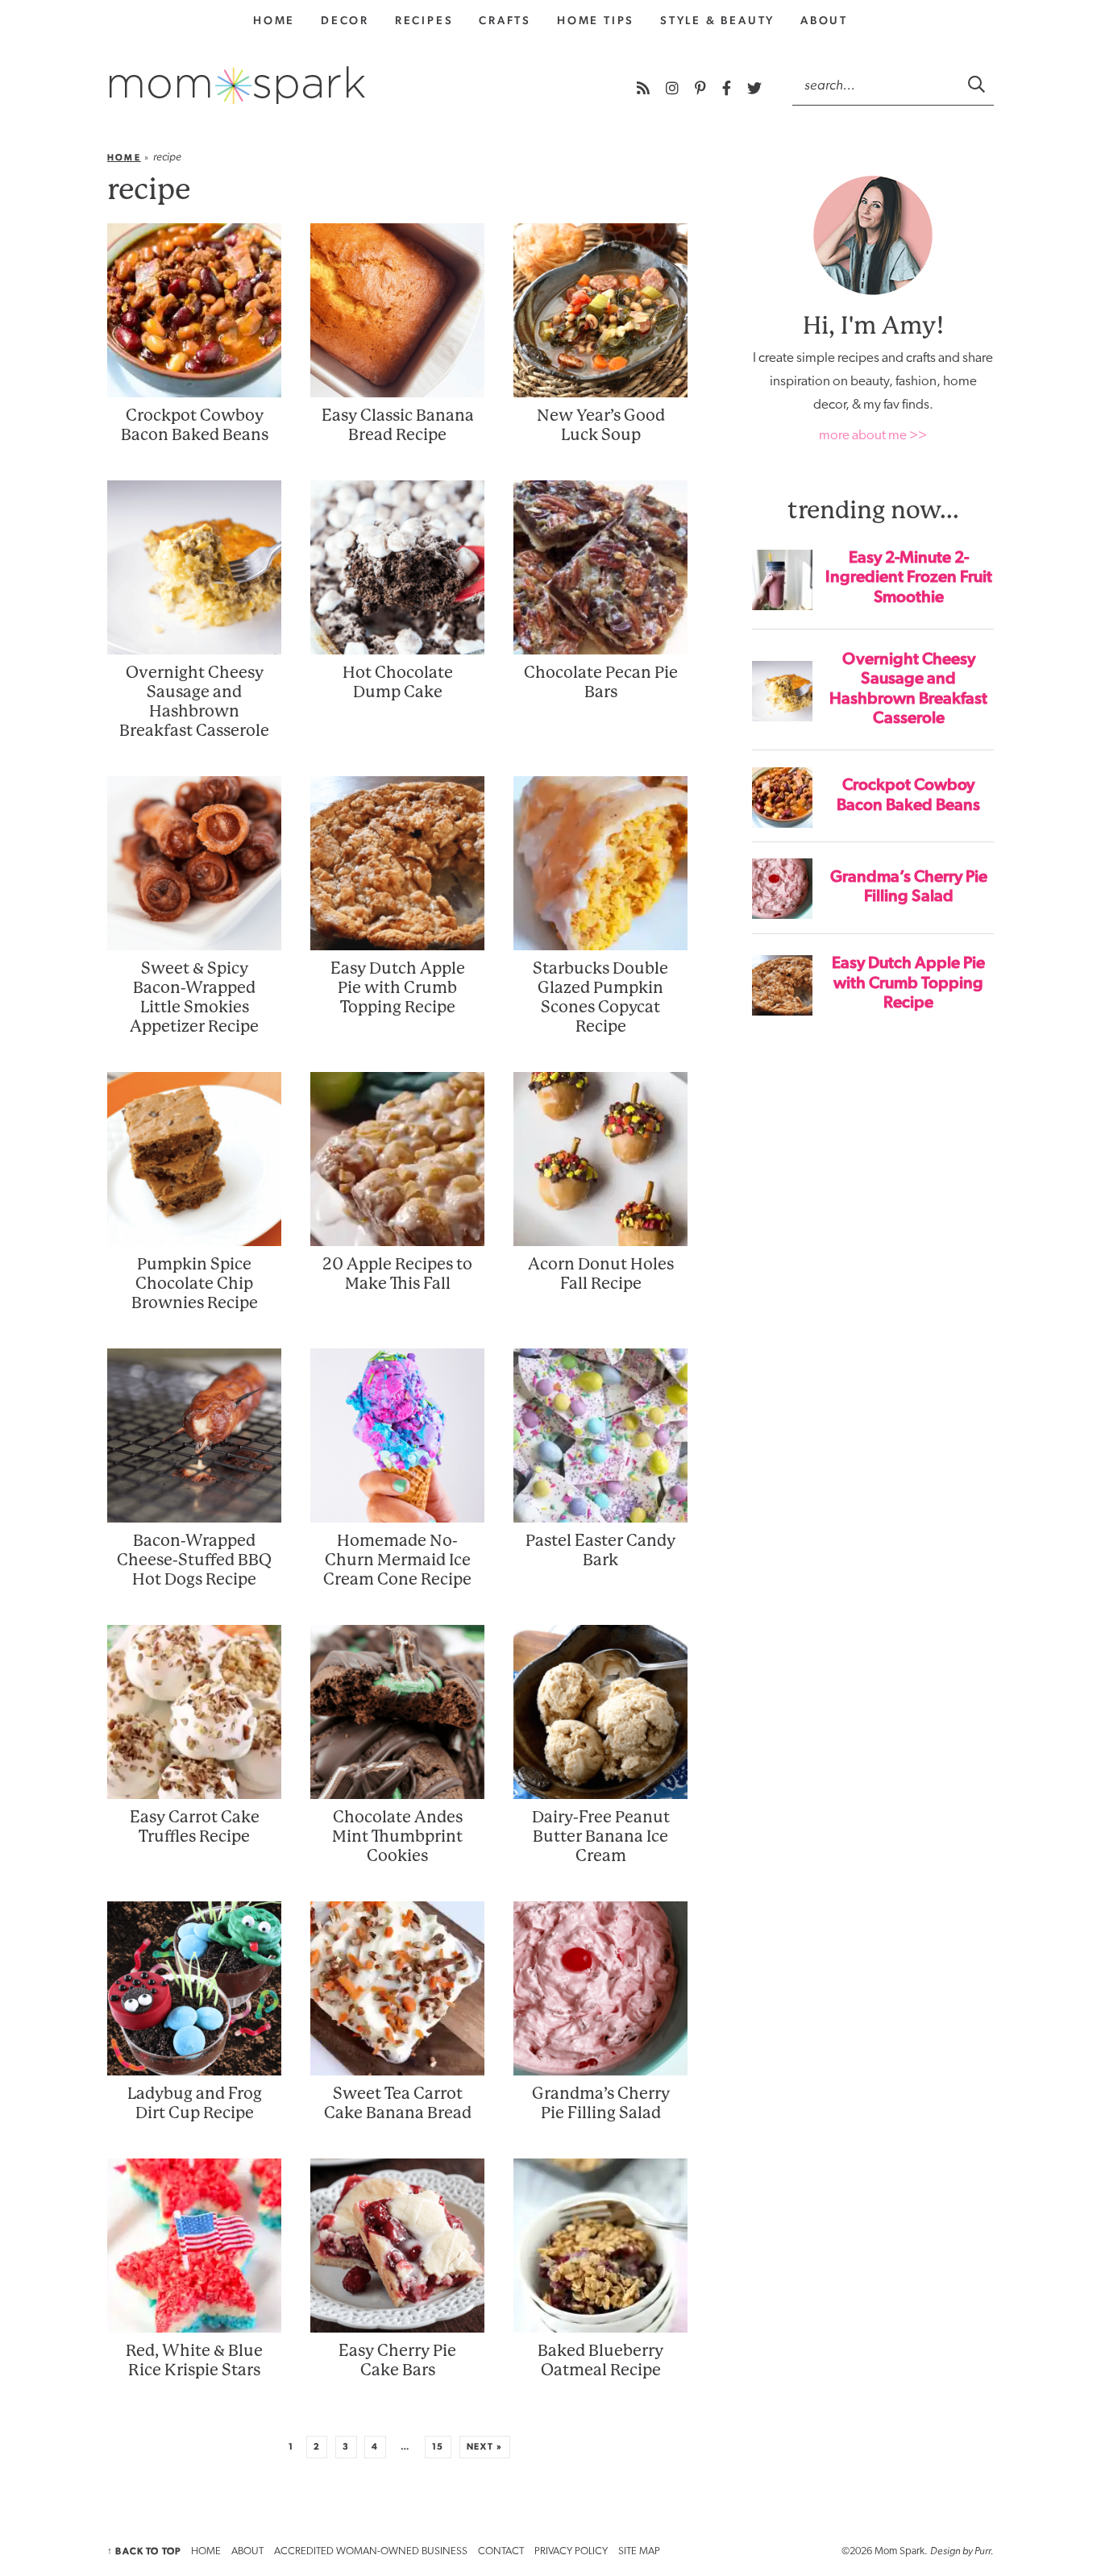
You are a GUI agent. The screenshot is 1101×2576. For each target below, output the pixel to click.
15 (438, 2447)
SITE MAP (639, 2551)
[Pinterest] (702, 88)
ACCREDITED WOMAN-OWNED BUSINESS (371, 2551)
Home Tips (596, 20)
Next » (485, 2447)
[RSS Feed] (645, 88)
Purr (983, 2551)
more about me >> (873, 436)
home (274, 20)
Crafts (505, 20)
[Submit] (978, 84)
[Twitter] (754, 88)
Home (124, 158)
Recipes (424, 20)
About (824, 20)
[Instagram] (674, 88)
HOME (206, 2551)
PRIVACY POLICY (571, 2551)
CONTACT (501, 2551)
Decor (345, 20)
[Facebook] (728, 88)
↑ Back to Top (144, 2551)
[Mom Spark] (237, 85)
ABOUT (247, 2551)
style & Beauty (717, 20)
